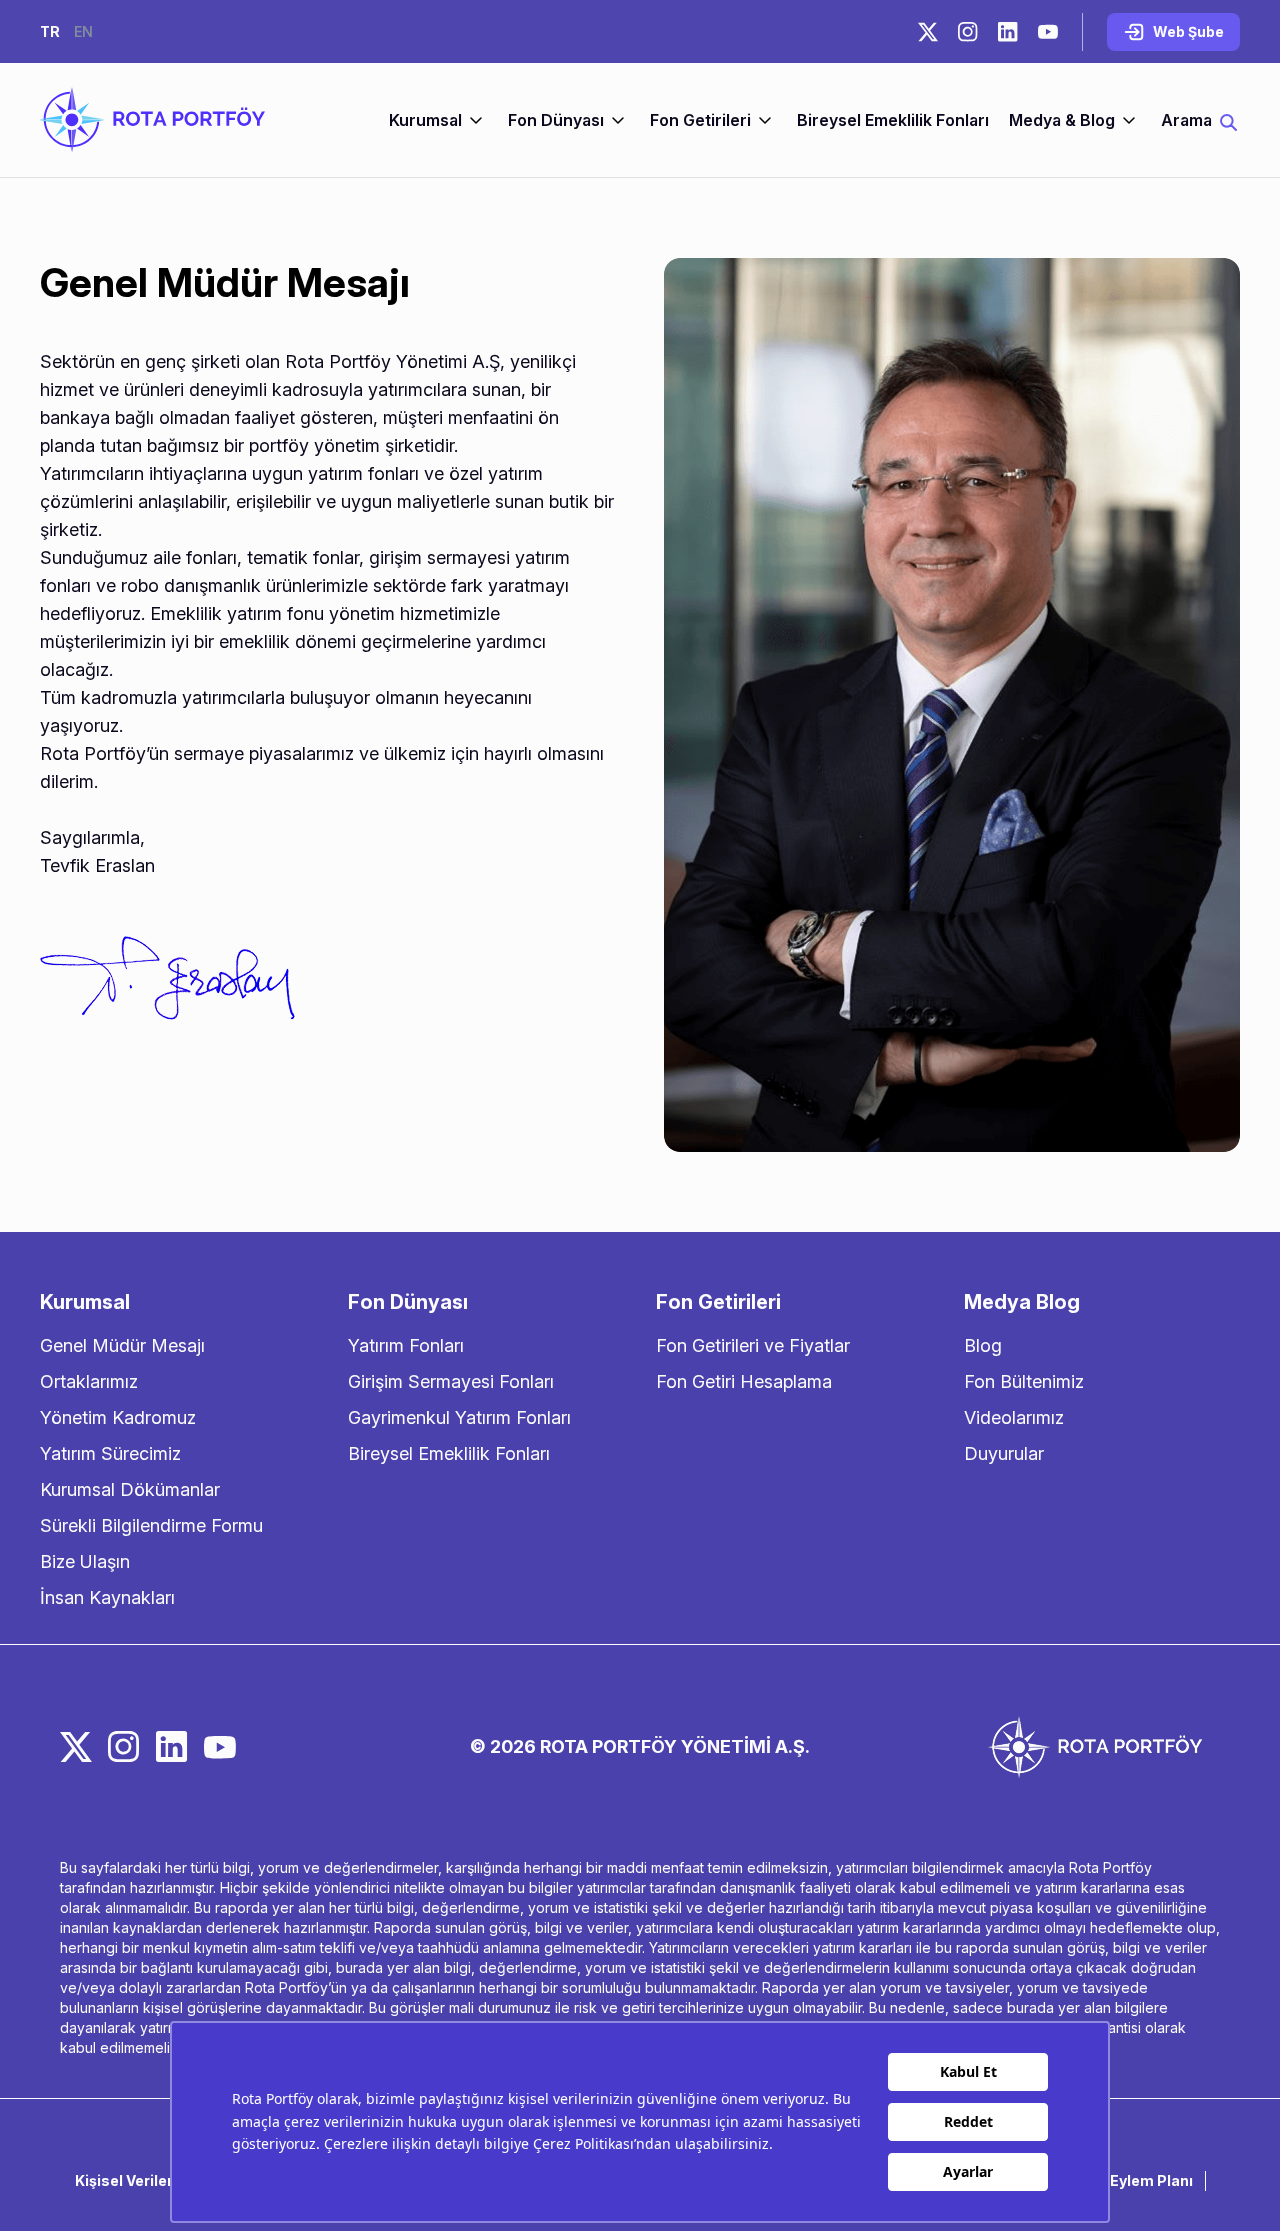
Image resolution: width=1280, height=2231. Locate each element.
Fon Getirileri (700, 120)
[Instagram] (968, 32)
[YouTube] (1048, 32)
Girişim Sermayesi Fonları (451, 1381)
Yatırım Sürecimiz (110, 1453)
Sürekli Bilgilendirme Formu (151, 1525)
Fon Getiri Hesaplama (744, 1381)
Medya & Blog (1062, 120)
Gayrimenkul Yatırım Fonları (459, 1417)
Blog (983, 1345)
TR (50, 31)
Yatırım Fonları (406, 1345)
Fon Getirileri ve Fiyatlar (753, 1345)
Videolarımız (1014, 1417)
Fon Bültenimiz (1024, 1381)
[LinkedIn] (1008, 32)
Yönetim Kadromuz (118, 1417)
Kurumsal (425, 120)
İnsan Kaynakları (107, 1597)
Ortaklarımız (89, 1381)
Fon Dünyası (556, 120)
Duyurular (1004, 1453)
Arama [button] (1186, 120)
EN (83, 31)
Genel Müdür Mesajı (122, 1345)
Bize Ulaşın (85, 1561)
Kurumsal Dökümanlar (130, 1489)
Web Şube (1188, 31)
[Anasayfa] (152, 120)
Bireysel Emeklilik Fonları (893, 120)
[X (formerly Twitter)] (928, 32)
